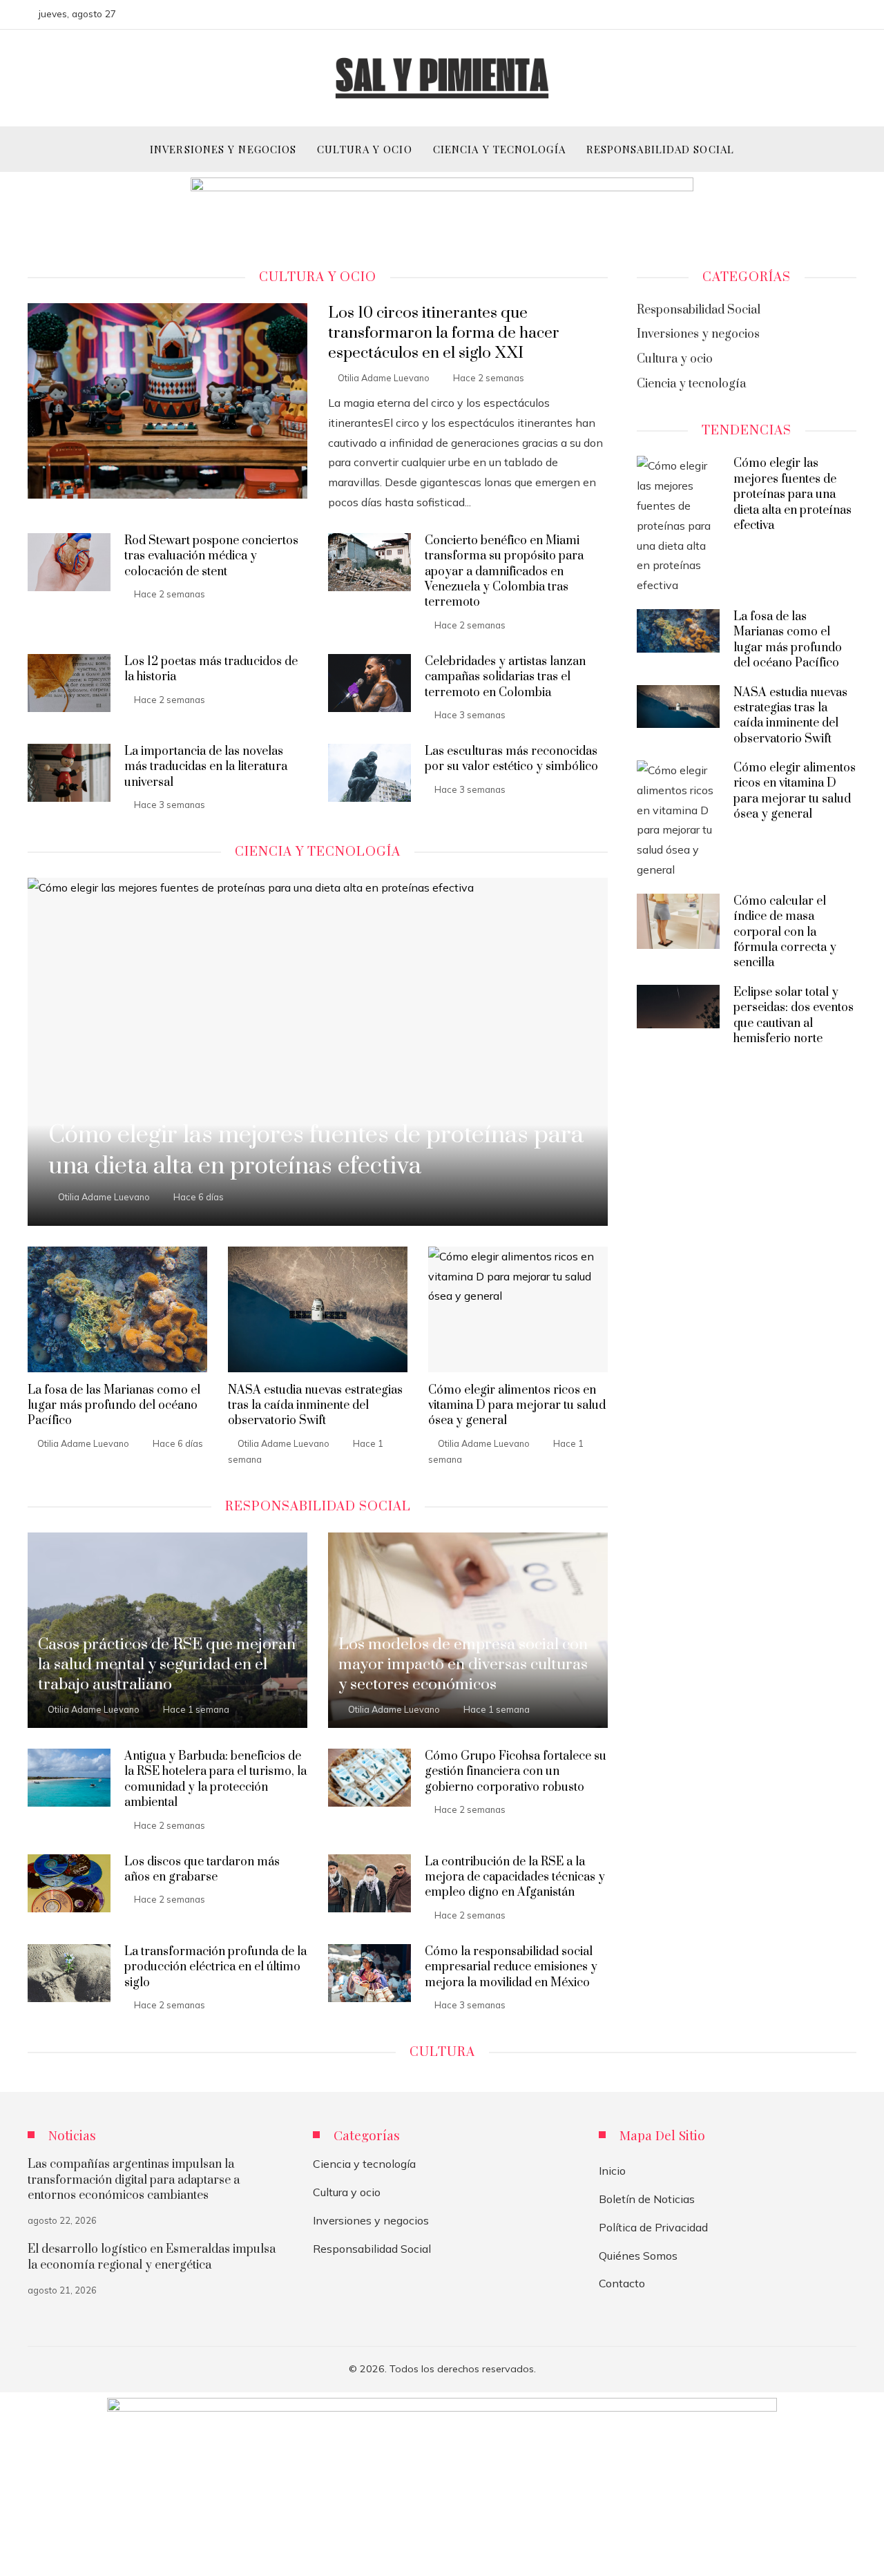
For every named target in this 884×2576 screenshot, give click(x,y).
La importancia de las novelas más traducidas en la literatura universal (206, 767)
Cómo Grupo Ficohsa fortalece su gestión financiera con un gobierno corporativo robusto (516, 1772)
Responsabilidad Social (372, 2249)
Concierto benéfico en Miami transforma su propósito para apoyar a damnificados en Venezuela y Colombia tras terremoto (504, 572)
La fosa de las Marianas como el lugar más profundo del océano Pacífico (114, 1406)
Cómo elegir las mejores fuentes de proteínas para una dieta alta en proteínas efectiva (792, 494)
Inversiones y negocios (371, 2220)
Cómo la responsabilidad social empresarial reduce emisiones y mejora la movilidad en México (511, 1967)
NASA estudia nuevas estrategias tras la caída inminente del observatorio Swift (315, 1406)
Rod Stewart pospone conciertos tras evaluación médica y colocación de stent (211, 556)
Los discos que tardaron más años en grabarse (202, 1869)
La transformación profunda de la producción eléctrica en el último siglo (215, 1967)
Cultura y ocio (347, 2192)
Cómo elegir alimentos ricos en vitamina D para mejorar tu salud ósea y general (517, 1406)
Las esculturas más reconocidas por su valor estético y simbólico (511, 759)
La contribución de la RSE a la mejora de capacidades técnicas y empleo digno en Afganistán (515, 1877)
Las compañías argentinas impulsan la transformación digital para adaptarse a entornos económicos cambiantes (134, 2180)
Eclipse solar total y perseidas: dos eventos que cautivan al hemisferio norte (794, 1016)
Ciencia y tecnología (364, 2164)
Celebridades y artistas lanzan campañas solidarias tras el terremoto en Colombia (505, 677)
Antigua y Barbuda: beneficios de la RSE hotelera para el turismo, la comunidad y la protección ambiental (215, 1779)
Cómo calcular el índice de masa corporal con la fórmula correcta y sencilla (785, 932)
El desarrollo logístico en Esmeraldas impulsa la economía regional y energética (152, 2257)
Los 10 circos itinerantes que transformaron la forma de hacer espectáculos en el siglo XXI (444, 333)
